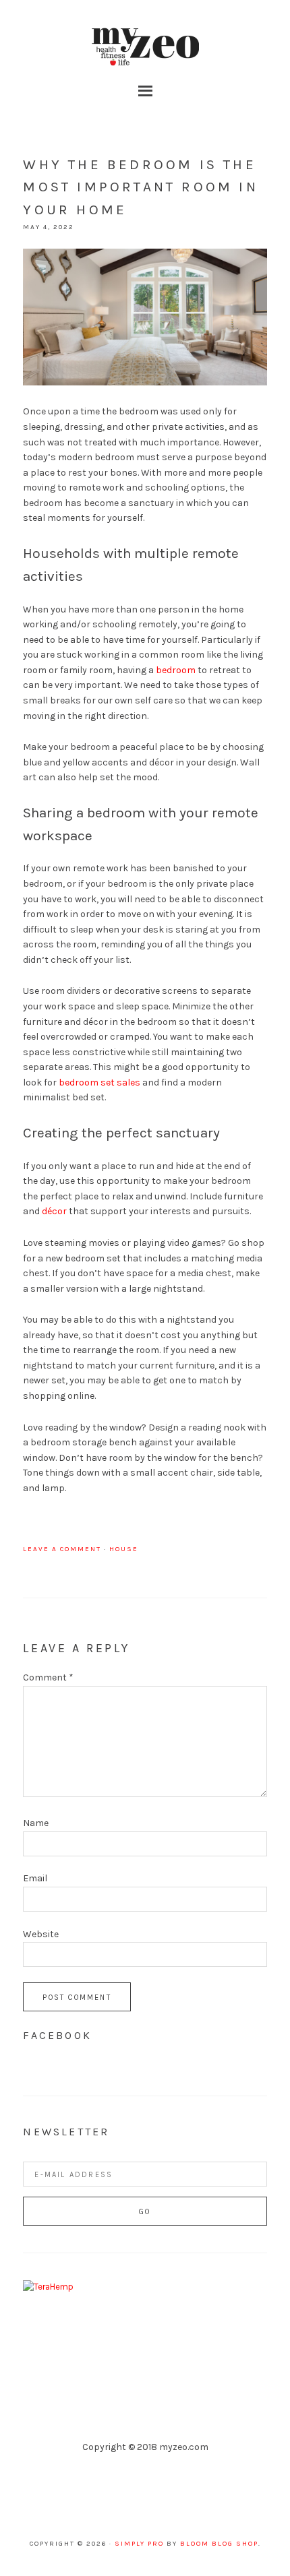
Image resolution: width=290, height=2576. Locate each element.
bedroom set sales (99, 1082)
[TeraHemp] (48, 2287)
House (124, 1549)
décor (54, 1211)
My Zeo (145, 47)
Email (35, 1878)
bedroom (176, 670)
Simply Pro (139, 2544)
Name (36, 1823)
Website (41, 1934)
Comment (48, 1677)
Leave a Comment (62, 1549)
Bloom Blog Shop (219, 2544)
